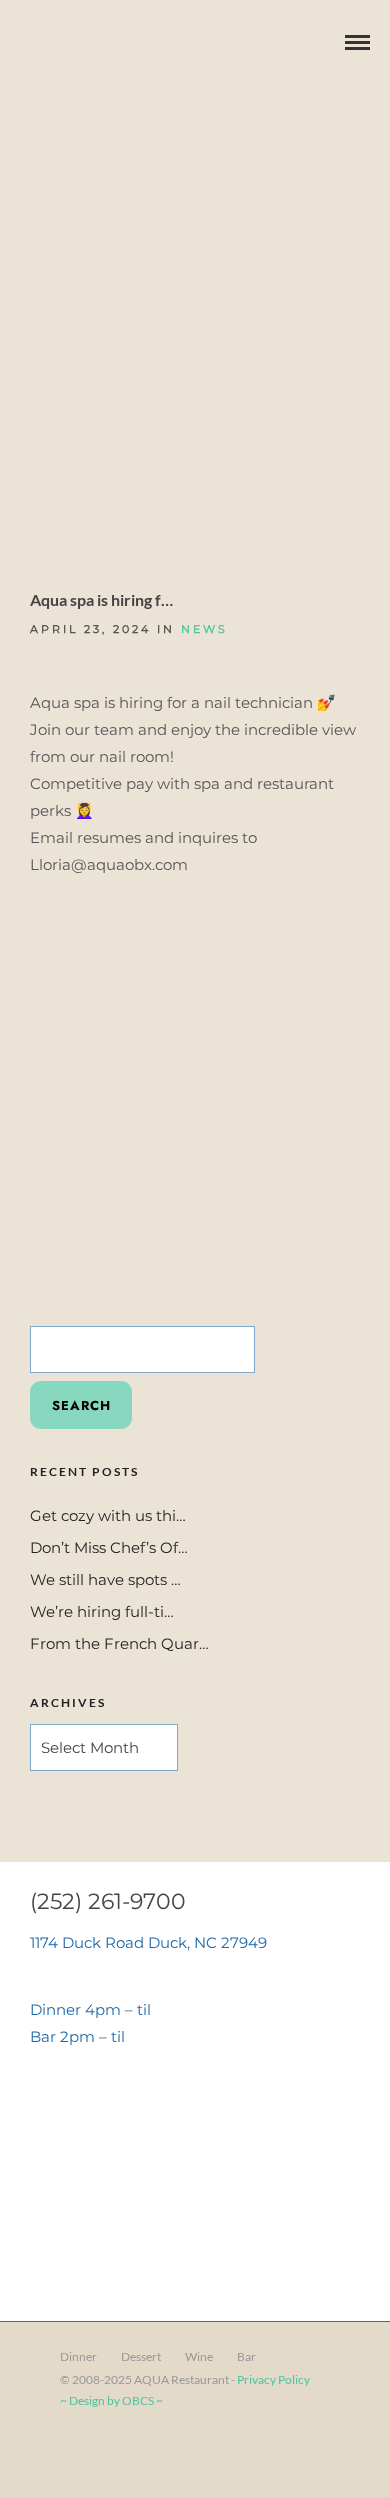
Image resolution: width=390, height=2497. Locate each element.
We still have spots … (105, 1579)
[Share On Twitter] (79, 2455)
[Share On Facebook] (50, 2455)
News (204, 629)
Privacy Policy (273, 2379)
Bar (246, 2356)
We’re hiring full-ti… (102, 1611)
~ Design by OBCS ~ (111, 2400)
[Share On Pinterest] (108, 2455)
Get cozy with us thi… (108, 1515)
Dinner (78, 2356)
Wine (199, 2356)
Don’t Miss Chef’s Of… (109, 1547)
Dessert (141, 2356)
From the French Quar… (119, 1643)
